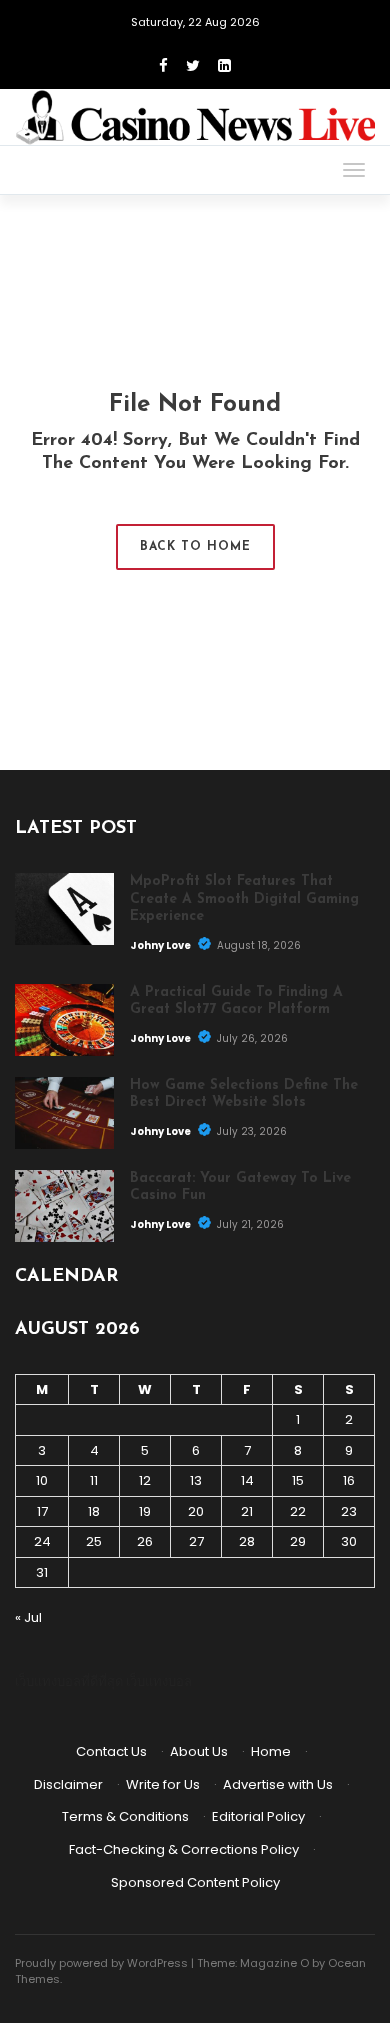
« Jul (28, 1617)
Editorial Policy (258, 1816)
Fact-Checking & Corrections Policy (184, 1849)
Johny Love (161, 945)
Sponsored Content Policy (195, 1882)
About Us (199, 1751)
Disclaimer (68, 1784)
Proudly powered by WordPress (101, 1963)
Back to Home (195, 547)
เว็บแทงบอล (159, 1681)
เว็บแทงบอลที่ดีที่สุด (69, 1681)
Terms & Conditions (125, 1816)
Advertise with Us (278, 1784)
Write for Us (163, 1784)
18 (94, 1511)
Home (271, 1751)
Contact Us (111, 1751)
